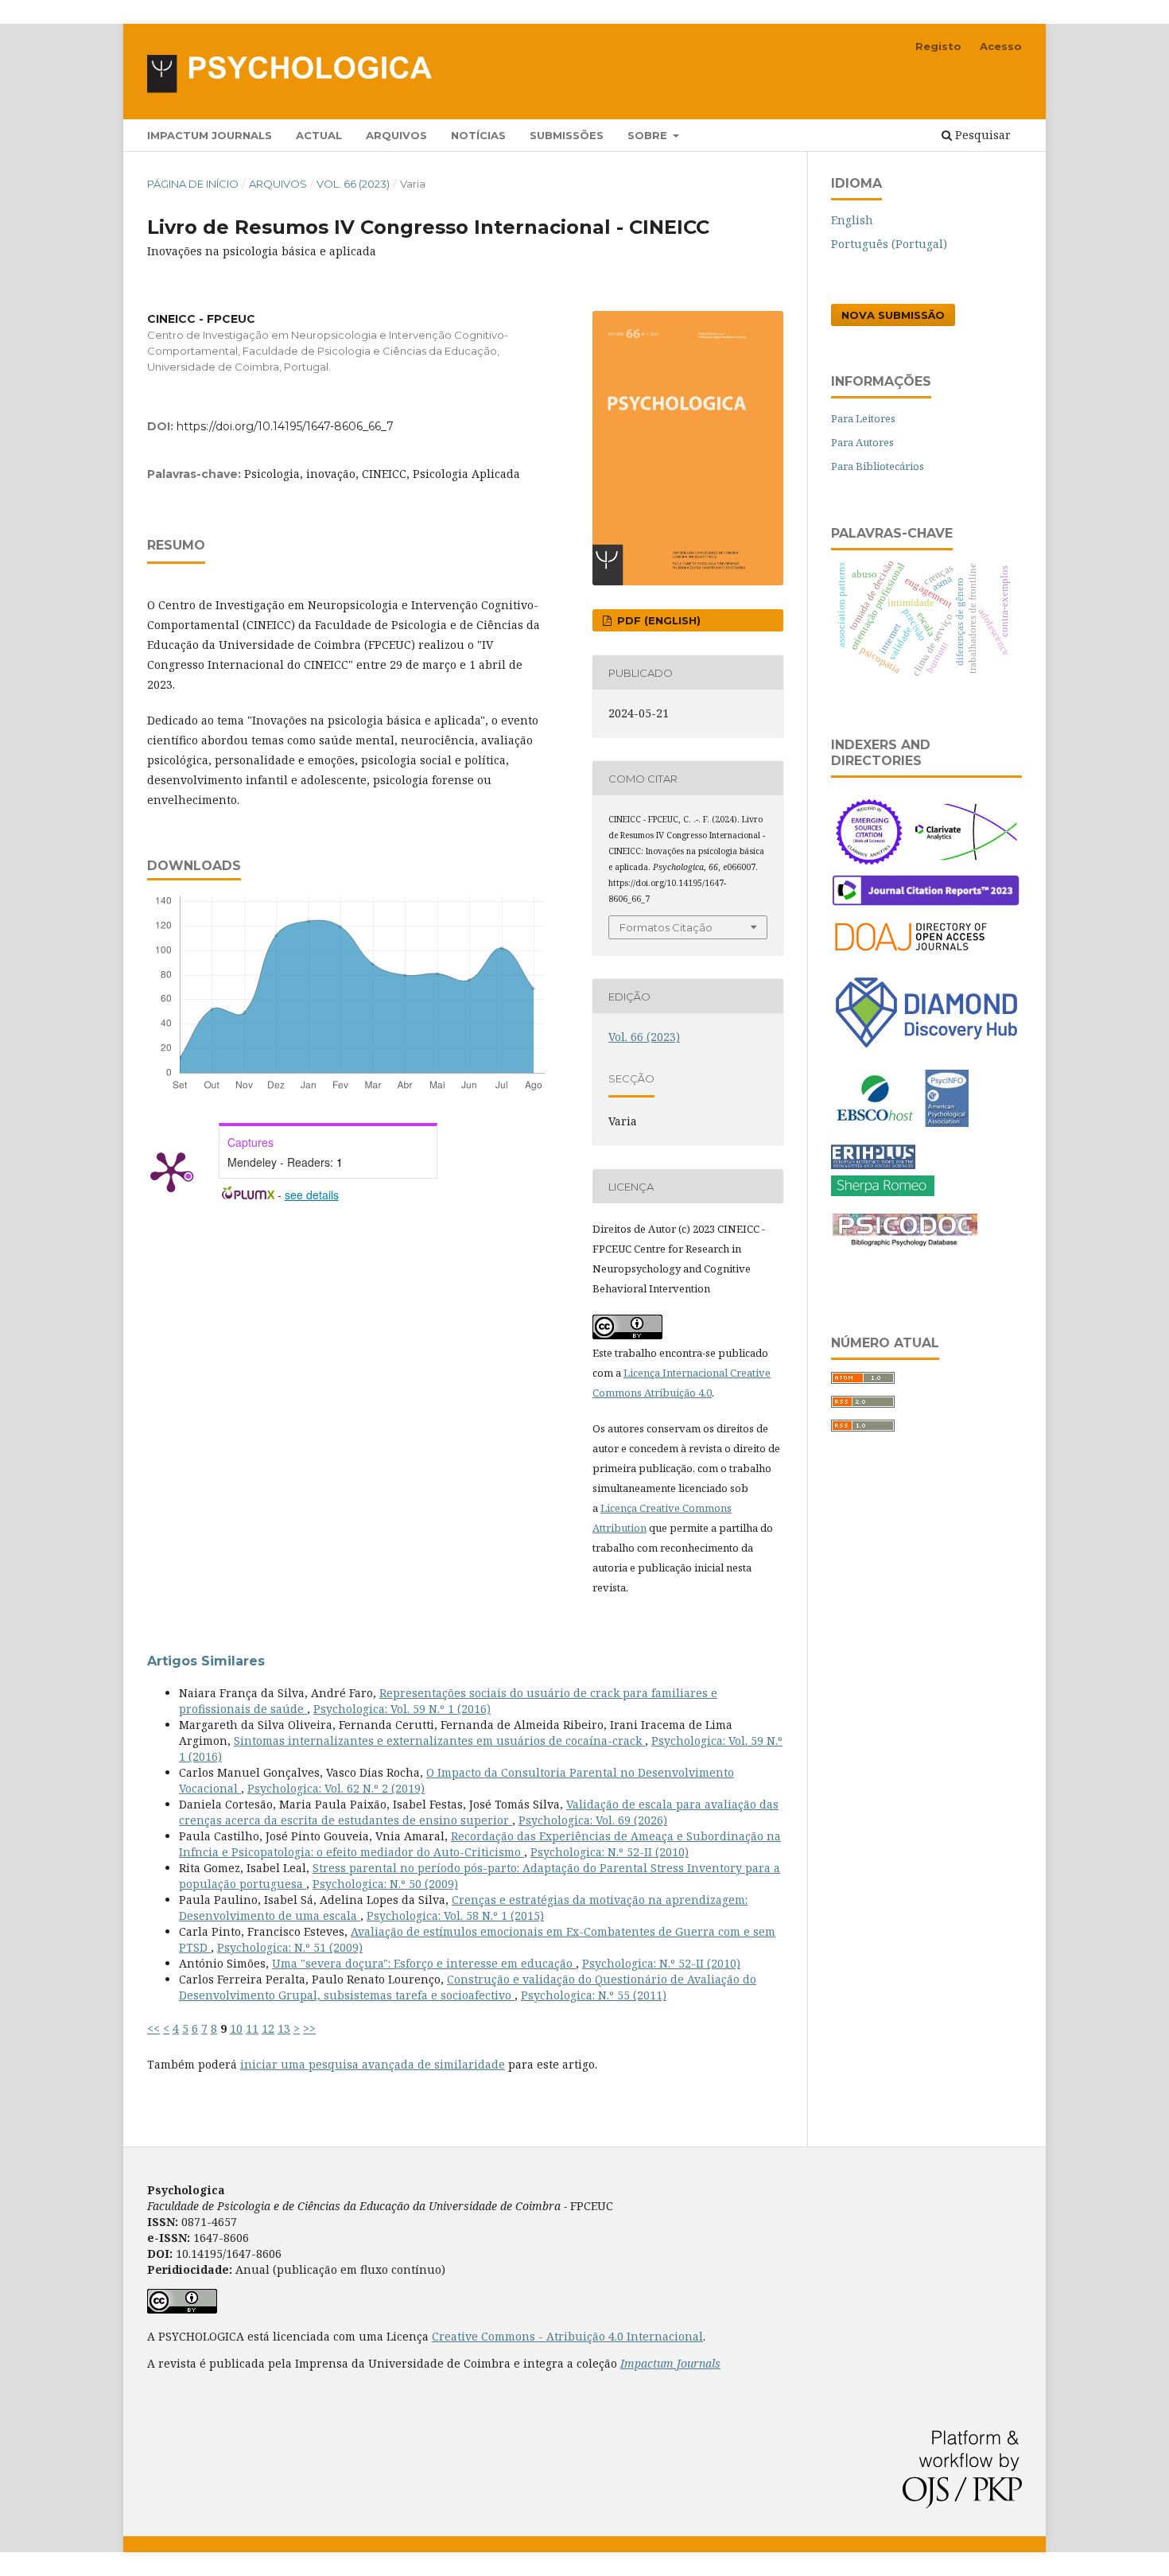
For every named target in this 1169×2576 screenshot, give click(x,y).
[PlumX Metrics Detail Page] (171, 1171)
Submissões (567, 135)
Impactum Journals (210, 135)
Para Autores (862, 442)
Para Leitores (863, 418)
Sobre (649, 135)
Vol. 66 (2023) (353, 184)
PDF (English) (657, 620)
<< (153, 2028)
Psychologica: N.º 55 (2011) (594, 1995)
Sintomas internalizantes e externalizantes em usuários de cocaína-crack (439, 1741)
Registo (938, 46)
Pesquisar (981, 135)
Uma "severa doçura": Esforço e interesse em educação (424, 1963)
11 (252, 2028)
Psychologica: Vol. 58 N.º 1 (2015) (455, 1915)
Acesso (1001, 46)
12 (268, 2028)
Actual (319, 135)
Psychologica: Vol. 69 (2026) (593, 1820)
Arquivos (396, 135)
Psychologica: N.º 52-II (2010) (610, 1852)
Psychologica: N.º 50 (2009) (385, 1884)
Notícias (478, 135)
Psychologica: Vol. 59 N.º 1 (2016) (402, 1709)
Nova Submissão (893, 315)
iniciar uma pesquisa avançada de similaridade (373, 2064)
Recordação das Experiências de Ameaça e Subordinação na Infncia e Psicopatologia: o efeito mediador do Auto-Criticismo (480, 1844)
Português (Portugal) (889, 244)
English (852, 220)
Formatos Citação (666, 927)
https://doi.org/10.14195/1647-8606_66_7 (285, 426)
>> (309, 2028)
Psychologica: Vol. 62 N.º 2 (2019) (336, 1788)
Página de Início (193, 184)
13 (284, 2028)
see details (312, 1195)
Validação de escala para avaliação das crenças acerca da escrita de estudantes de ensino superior (479, 1812)
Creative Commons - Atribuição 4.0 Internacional (567, 2336)
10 (236, 2028)
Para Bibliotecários (878, 466)
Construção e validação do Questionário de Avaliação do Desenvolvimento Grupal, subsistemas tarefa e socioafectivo (468, 1987)
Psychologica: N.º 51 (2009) (290, 1947)
